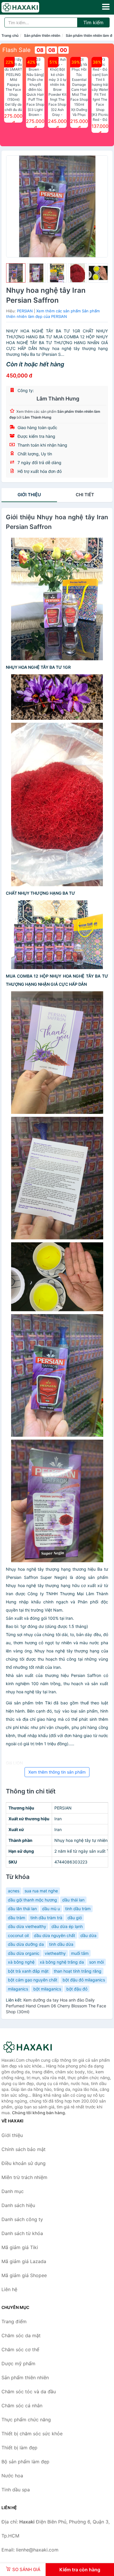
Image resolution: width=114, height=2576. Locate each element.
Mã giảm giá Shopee (24, 2275)
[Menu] (106, 7)
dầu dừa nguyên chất (55, 1935)
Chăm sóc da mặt (21, 2335)
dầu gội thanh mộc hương (32, 1900)
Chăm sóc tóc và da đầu (29, 2392)
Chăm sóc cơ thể (20, 2349)
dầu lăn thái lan (22, 1909)
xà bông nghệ (21, 1962)
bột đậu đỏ (77, 1989)
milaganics (18, 1989)
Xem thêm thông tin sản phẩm (57, 1772)
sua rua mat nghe (41, 1891)
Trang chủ (10, 35)
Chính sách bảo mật (24, 2149)
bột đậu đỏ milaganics (84, 1980)
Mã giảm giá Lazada (24, 2261)
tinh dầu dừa (61, 1944)
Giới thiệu (29, 495)
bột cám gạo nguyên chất (33, 1980)
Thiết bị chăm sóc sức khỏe (32, 2434)
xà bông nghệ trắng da (62, 1962)
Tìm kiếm (93, 22)
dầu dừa (88, 1935)
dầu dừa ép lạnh (67, 1926)
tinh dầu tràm (78, 1909)
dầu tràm (17, 1918)
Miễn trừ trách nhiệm (24, 2177)
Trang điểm (14, 2321)
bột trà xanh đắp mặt (28, 1971)
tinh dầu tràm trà (46, 1918)
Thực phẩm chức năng (26, 2420)
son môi (96, 1962)
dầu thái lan (73, 1900)
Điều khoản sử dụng (24, 2163)
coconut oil (18, 1935)
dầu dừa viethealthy (27, 1926)
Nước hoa (12, 2476)
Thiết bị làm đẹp (19, 2448)
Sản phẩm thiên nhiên (42, 35)
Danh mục (13, 2191)
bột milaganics (47, 1989)
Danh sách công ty (22, 2219)
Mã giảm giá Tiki (20, 2247)
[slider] (16, 273)
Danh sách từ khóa (22, 2233)
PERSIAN (25, 311)
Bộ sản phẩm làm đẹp (25, 2462)
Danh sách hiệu (18, 2205)
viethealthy (55, 1953)
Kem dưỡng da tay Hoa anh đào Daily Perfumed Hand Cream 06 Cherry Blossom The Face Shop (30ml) (56, 2006)
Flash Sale (17, 50)
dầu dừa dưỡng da (26, 1944)
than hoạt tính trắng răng (78, 1971)
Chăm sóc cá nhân (22, 2406)
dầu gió (75, 1918)
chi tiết (85, 495)
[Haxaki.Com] (28, 7)
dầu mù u (51, 1909)
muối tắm (80, 1953)
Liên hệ (9, 2289)
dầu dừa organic (24, 1953)
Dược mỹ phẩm (18, 2363)
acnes (14, 1891)
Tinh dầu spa (16, 2490)
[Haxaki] (31, 2047)
